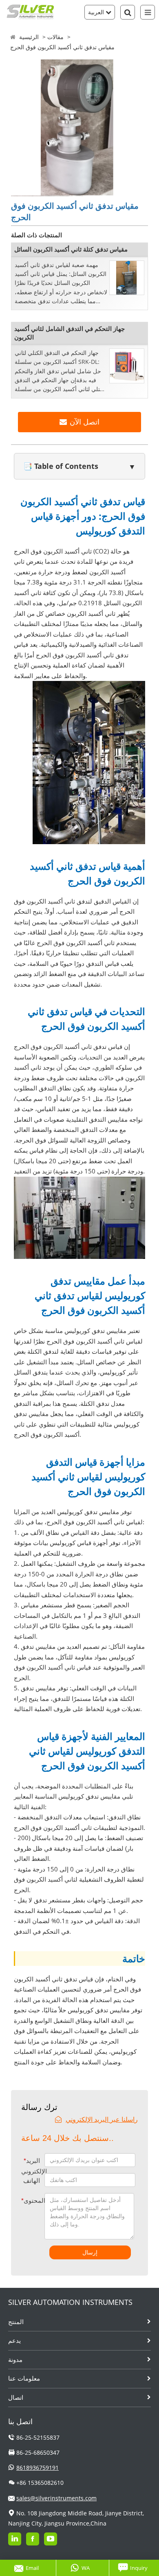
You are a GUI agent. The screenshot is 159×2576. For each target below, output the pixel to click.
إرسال (90, 2252)
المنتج (16, 2322)
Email (32, 2568)
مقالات (55, 37)
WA (86, 2568)
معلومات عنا (24, 2378)
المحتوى (27, 2201)
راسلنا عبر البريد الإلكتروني (102, 2119)
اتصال (16, 2397)
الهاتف (32, 2181)
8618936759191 (38, 2468)
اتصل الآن (85, 422)
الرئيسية (29, 37)
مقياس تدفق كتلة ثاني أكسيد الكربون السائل (71, 249)
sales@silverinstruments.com (56, 2498)
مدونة (15, 2359)
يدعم (14, 2340)
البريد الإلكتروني (33, 2166)
